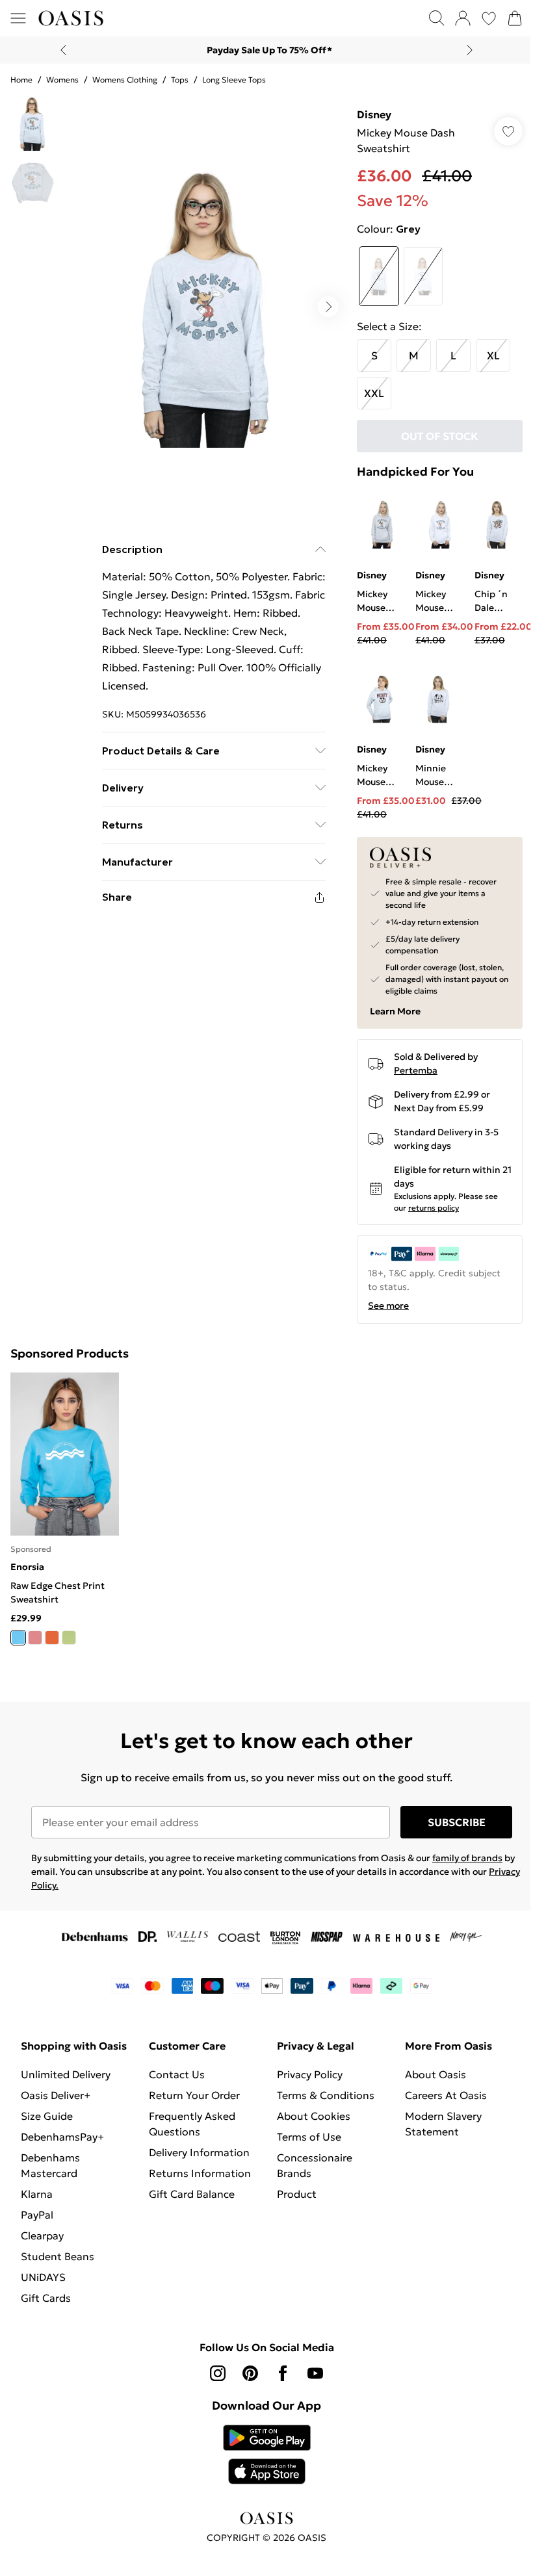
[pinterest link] (246, 2382)
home (21, 80)
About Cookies (309, 2109)
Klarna (37, 2203)
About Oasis (428, 2068)
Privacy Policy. (61, 1879)
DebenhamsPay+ (62, 2146)
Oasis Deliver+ (56, 2104)
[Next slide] (465, 50)
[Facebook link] (278, 2382)
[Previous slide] (59, 50)
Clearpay (42, 2245)
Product (292, 2187)
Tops (180, 80)
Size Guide (47, 2125)
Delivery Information (197, 2146)
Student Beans (58, 2265)
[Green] (69, 1631)
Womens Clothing (125, 80)
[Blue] (18, 1631)
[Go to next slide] (322, 302)
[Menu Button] (18, 18)
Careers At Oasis (439, 2089)
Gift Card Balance (189, 2187)
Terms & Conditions (321, 2089)
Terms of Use (305, 2130)
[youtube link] (311, 2382)
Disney (368, 114)
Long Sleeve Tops (234, 80)
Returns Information (197, 2167)
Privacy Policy (305, 2068)
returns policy (427, 1204)
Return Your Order (192, 2089)
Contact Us (174, 2068)
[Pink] (35, 1631)
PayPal (37, 2224)
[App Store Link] (262, 2464)
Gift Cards (46, 2307)
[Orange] (52, 1631)
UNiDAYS (43, 2286)
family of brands (467, 1851)
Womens (62, 80)
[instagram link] (213, 2382)
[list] (202, 303)
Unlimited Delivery (66, 2083)
